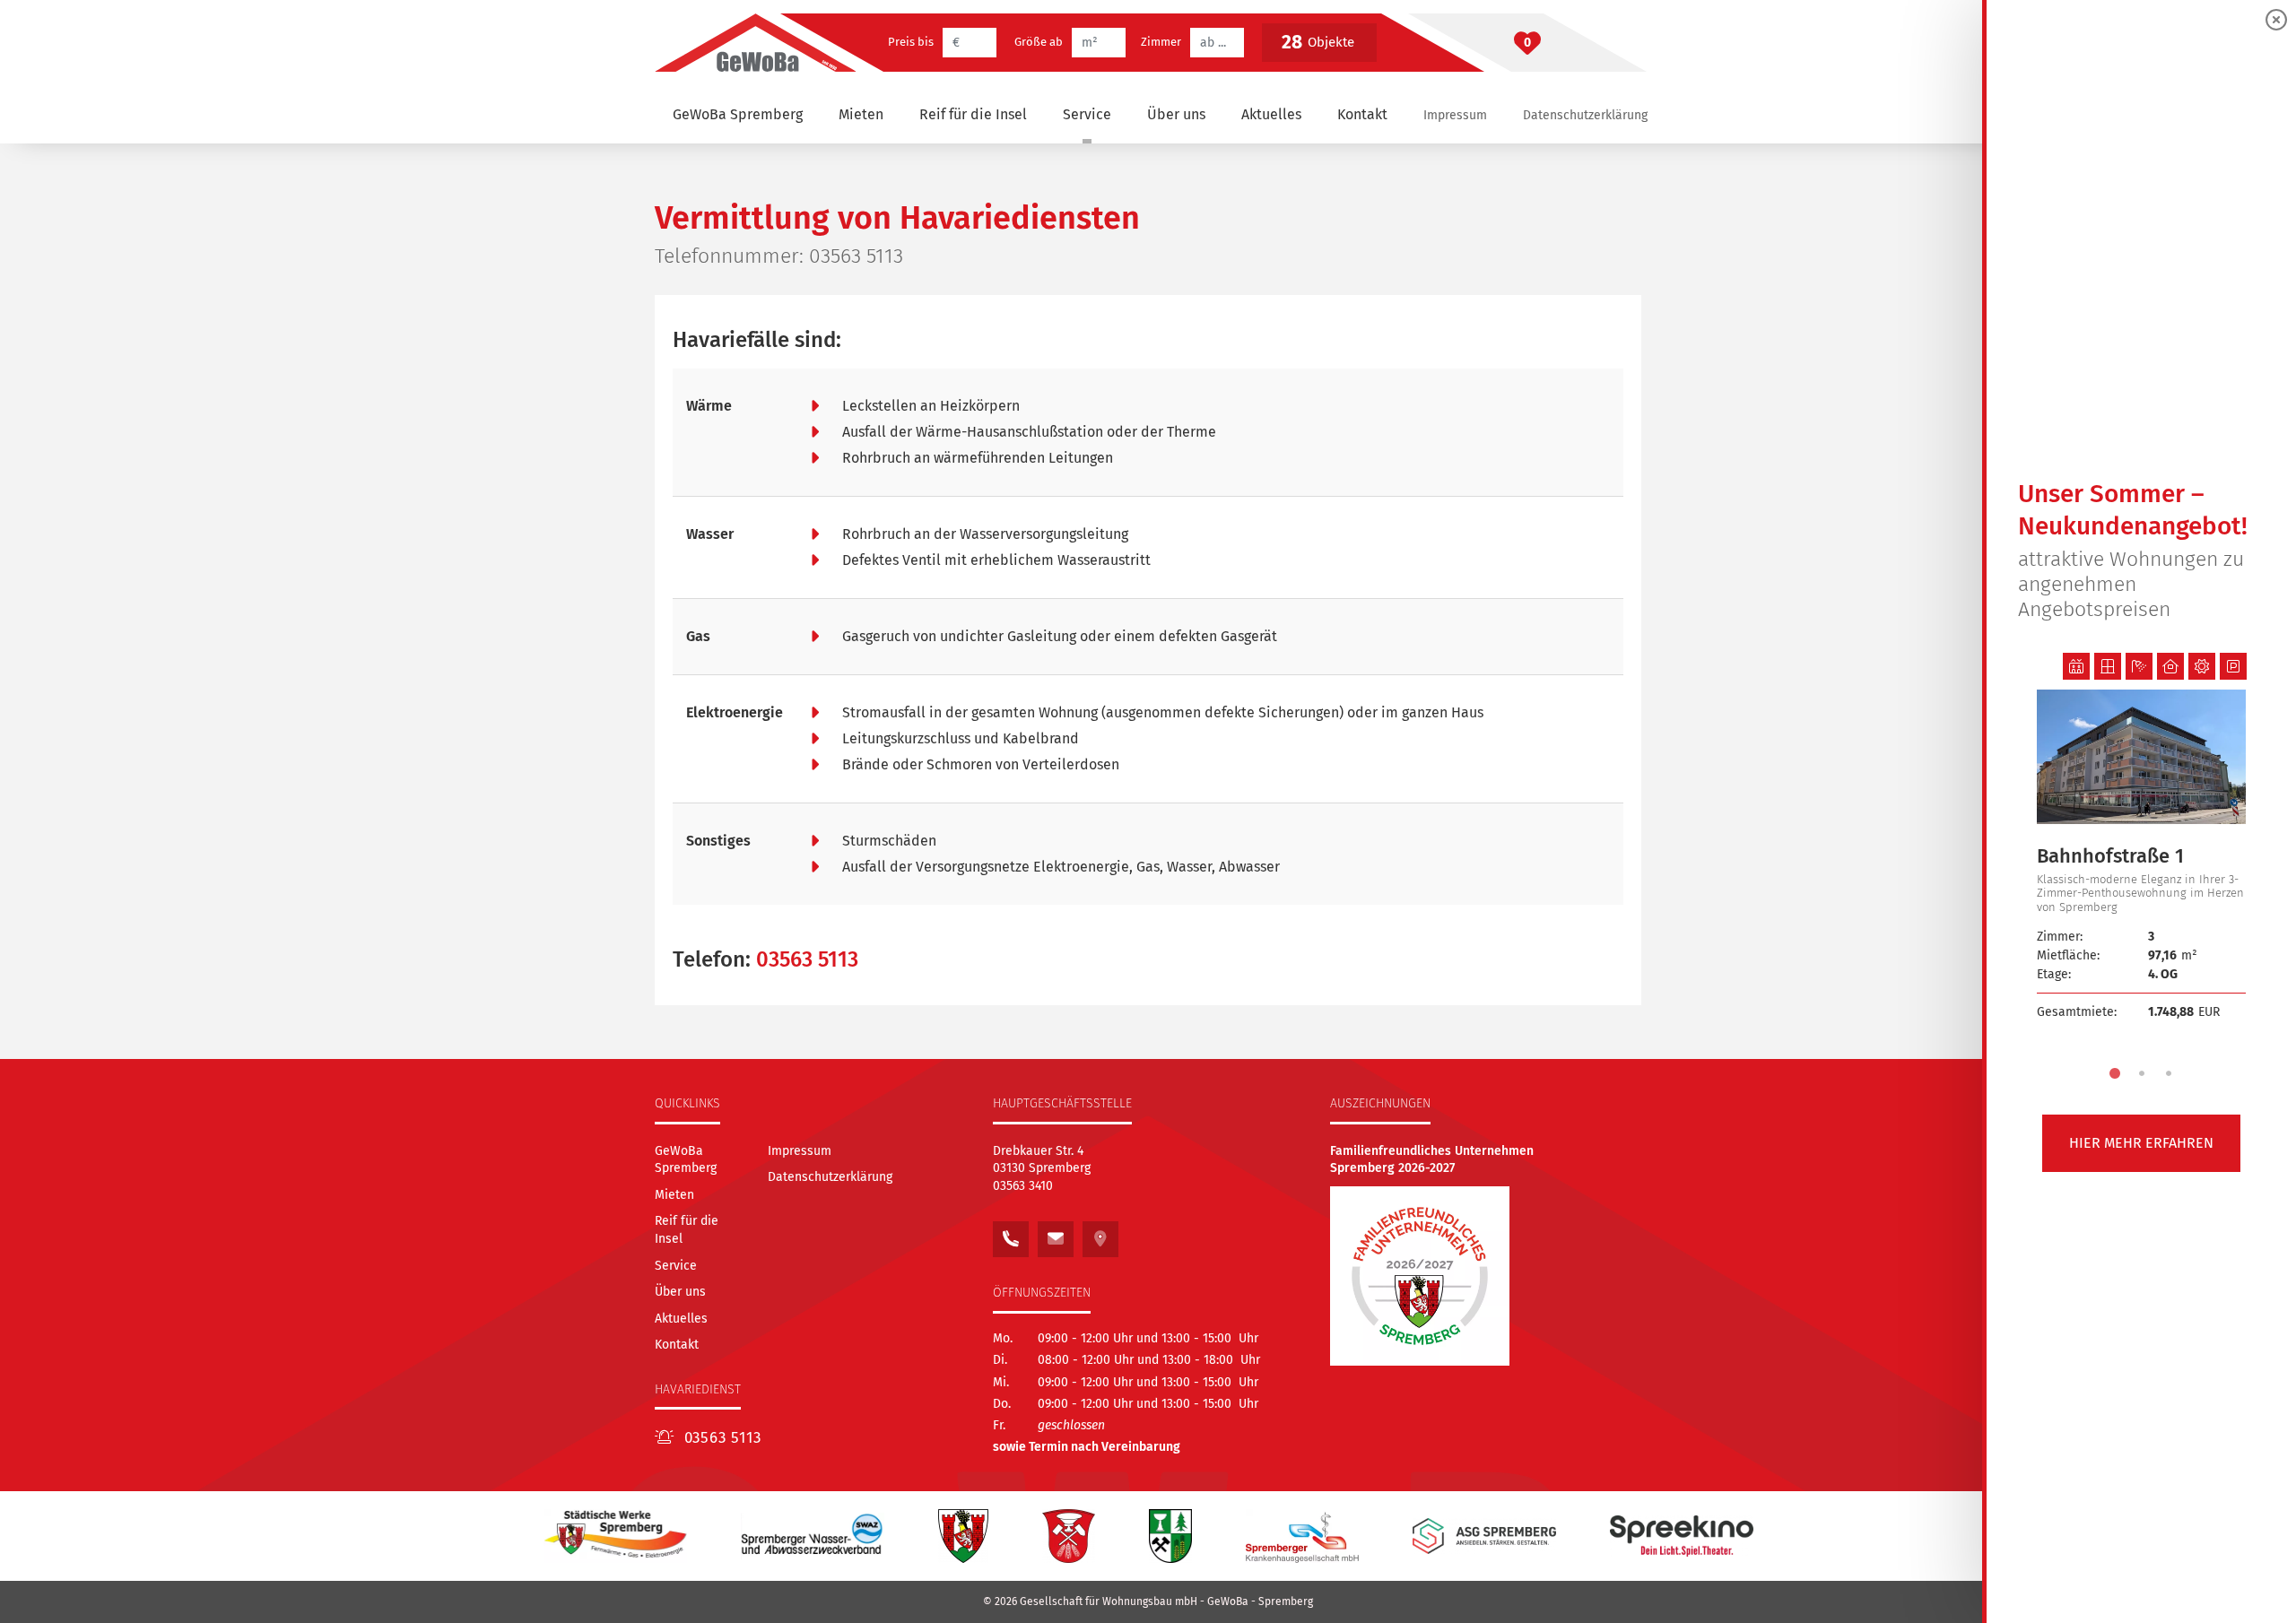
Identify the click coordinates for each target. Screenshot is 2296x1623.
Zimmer (1161, 42)
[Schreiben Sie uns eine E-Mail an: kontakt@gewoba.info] (1056, 1234)
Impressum (1455, 115)
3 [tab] (2169, 1073)
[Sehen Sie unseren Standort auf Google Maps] (1100, 1234)
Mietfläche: (2068, 955)
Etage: (2054, 974)
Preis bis (911, 42)
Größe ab (1039, 42)
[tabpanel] (2141, 857)
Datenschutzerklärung (1585, 115)
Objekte (1318, 42)
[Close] (2276, 20)
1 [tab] (2115, 1073)
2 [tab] (2142, 1073)
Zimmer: (2060, 937)
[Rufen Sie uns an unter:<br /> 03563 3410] (1011, 1234)
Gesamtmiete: (2077, 1012)
